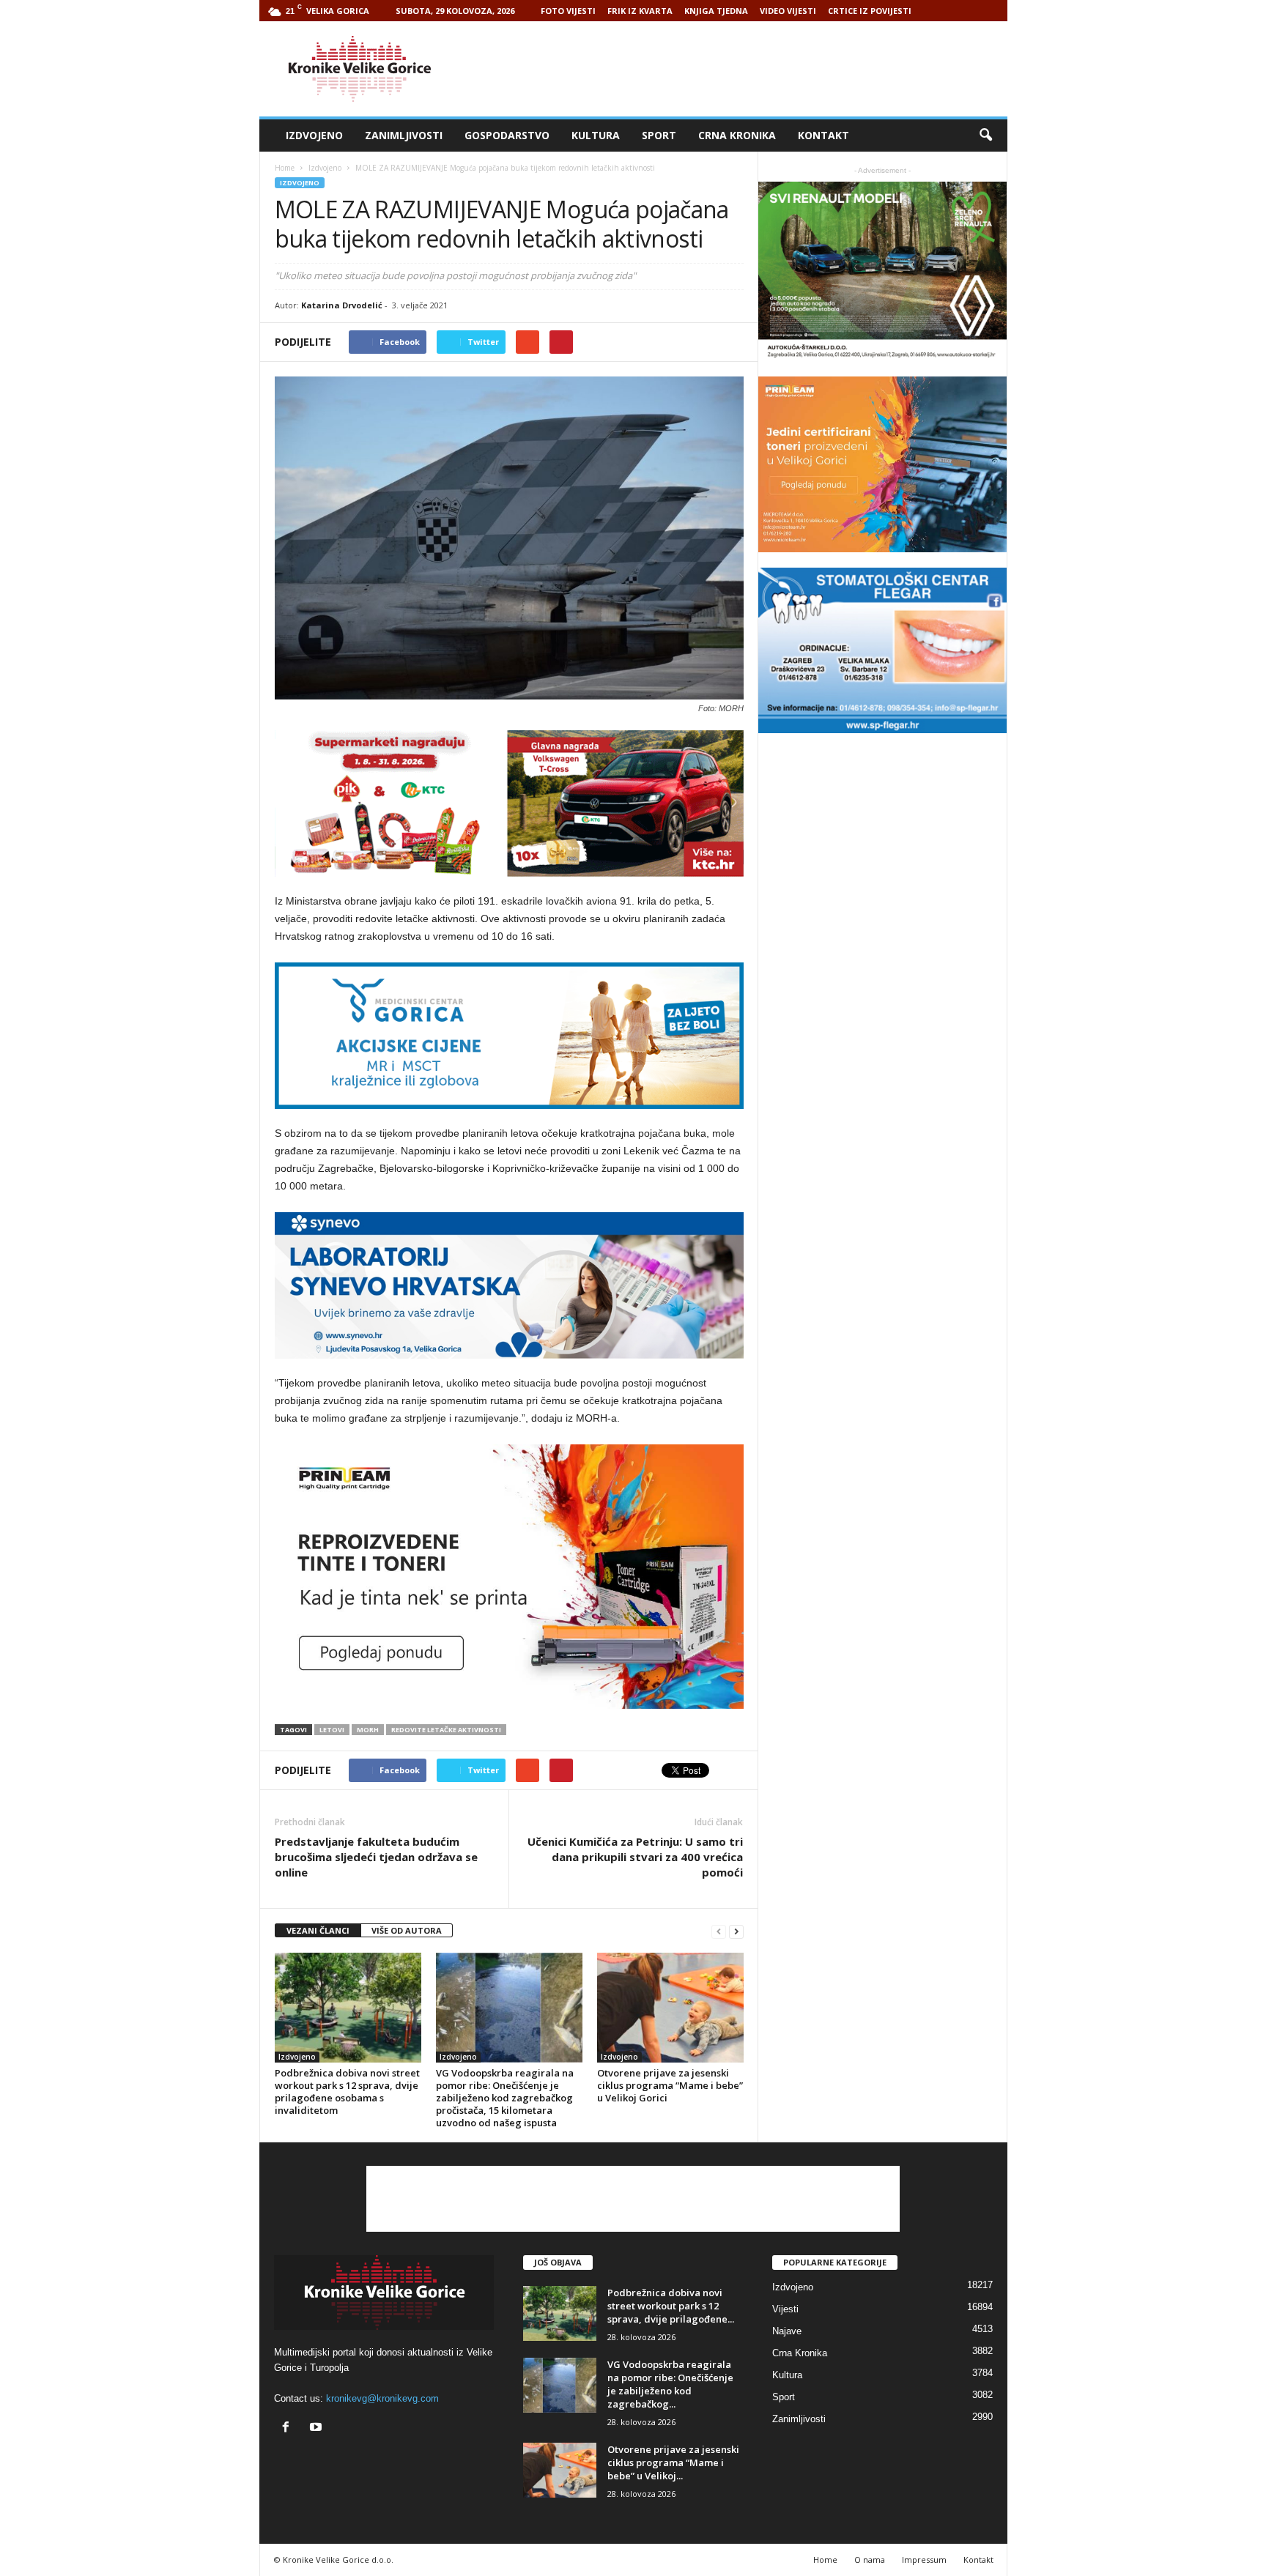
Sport (659, 135)
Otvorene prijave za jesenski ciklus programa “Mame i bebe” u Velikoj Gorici (670, 2085)
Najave (787, 2331)
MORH (368, 1730)
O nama (870, 2560)
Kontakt (823, 135)
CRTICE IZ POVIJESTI (870, 11)
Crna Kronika (737, 135)
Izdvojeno (314, 135)
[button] (985, 136)
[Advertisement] (741, 69)
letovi (332, 1730)
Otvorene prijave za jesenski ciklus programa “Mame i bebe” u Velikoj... (673, 2462)
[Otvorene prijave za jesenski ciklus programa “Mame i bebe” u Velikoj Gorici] (670, 2008)
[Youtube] (318, 2428)
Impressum (924, 2560)
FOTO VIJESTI (568, 11)
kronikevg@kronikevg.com (382, 2398)
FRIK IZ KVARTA (640, 11)
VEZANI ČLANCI (318, 1930)
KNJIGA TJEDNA (716, 11)
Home (285, 168)
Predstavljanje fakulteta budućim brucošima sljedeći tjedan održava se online (376, 1857)
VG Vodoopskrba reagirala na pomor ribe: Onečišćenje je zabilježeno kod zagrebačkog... (670, 2384)
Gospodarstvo (507, 135)
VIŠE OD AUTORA (407, 1930)
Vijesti (785, 2309)
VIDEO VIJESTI (788, 11)
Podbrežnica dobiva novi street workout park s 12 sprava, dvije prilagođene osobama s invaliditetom (347, 2091)
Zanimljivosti (404, 135)
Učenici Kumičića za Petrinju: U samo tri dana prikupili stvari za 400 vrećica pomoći (635, 1857)
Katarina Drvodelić (342, 305)
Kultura (596, 135)
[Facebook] (289, 2428)
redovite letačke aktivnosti (446, 1730)
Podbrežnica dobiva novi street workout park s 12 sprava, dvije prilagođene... (671, 2306)
